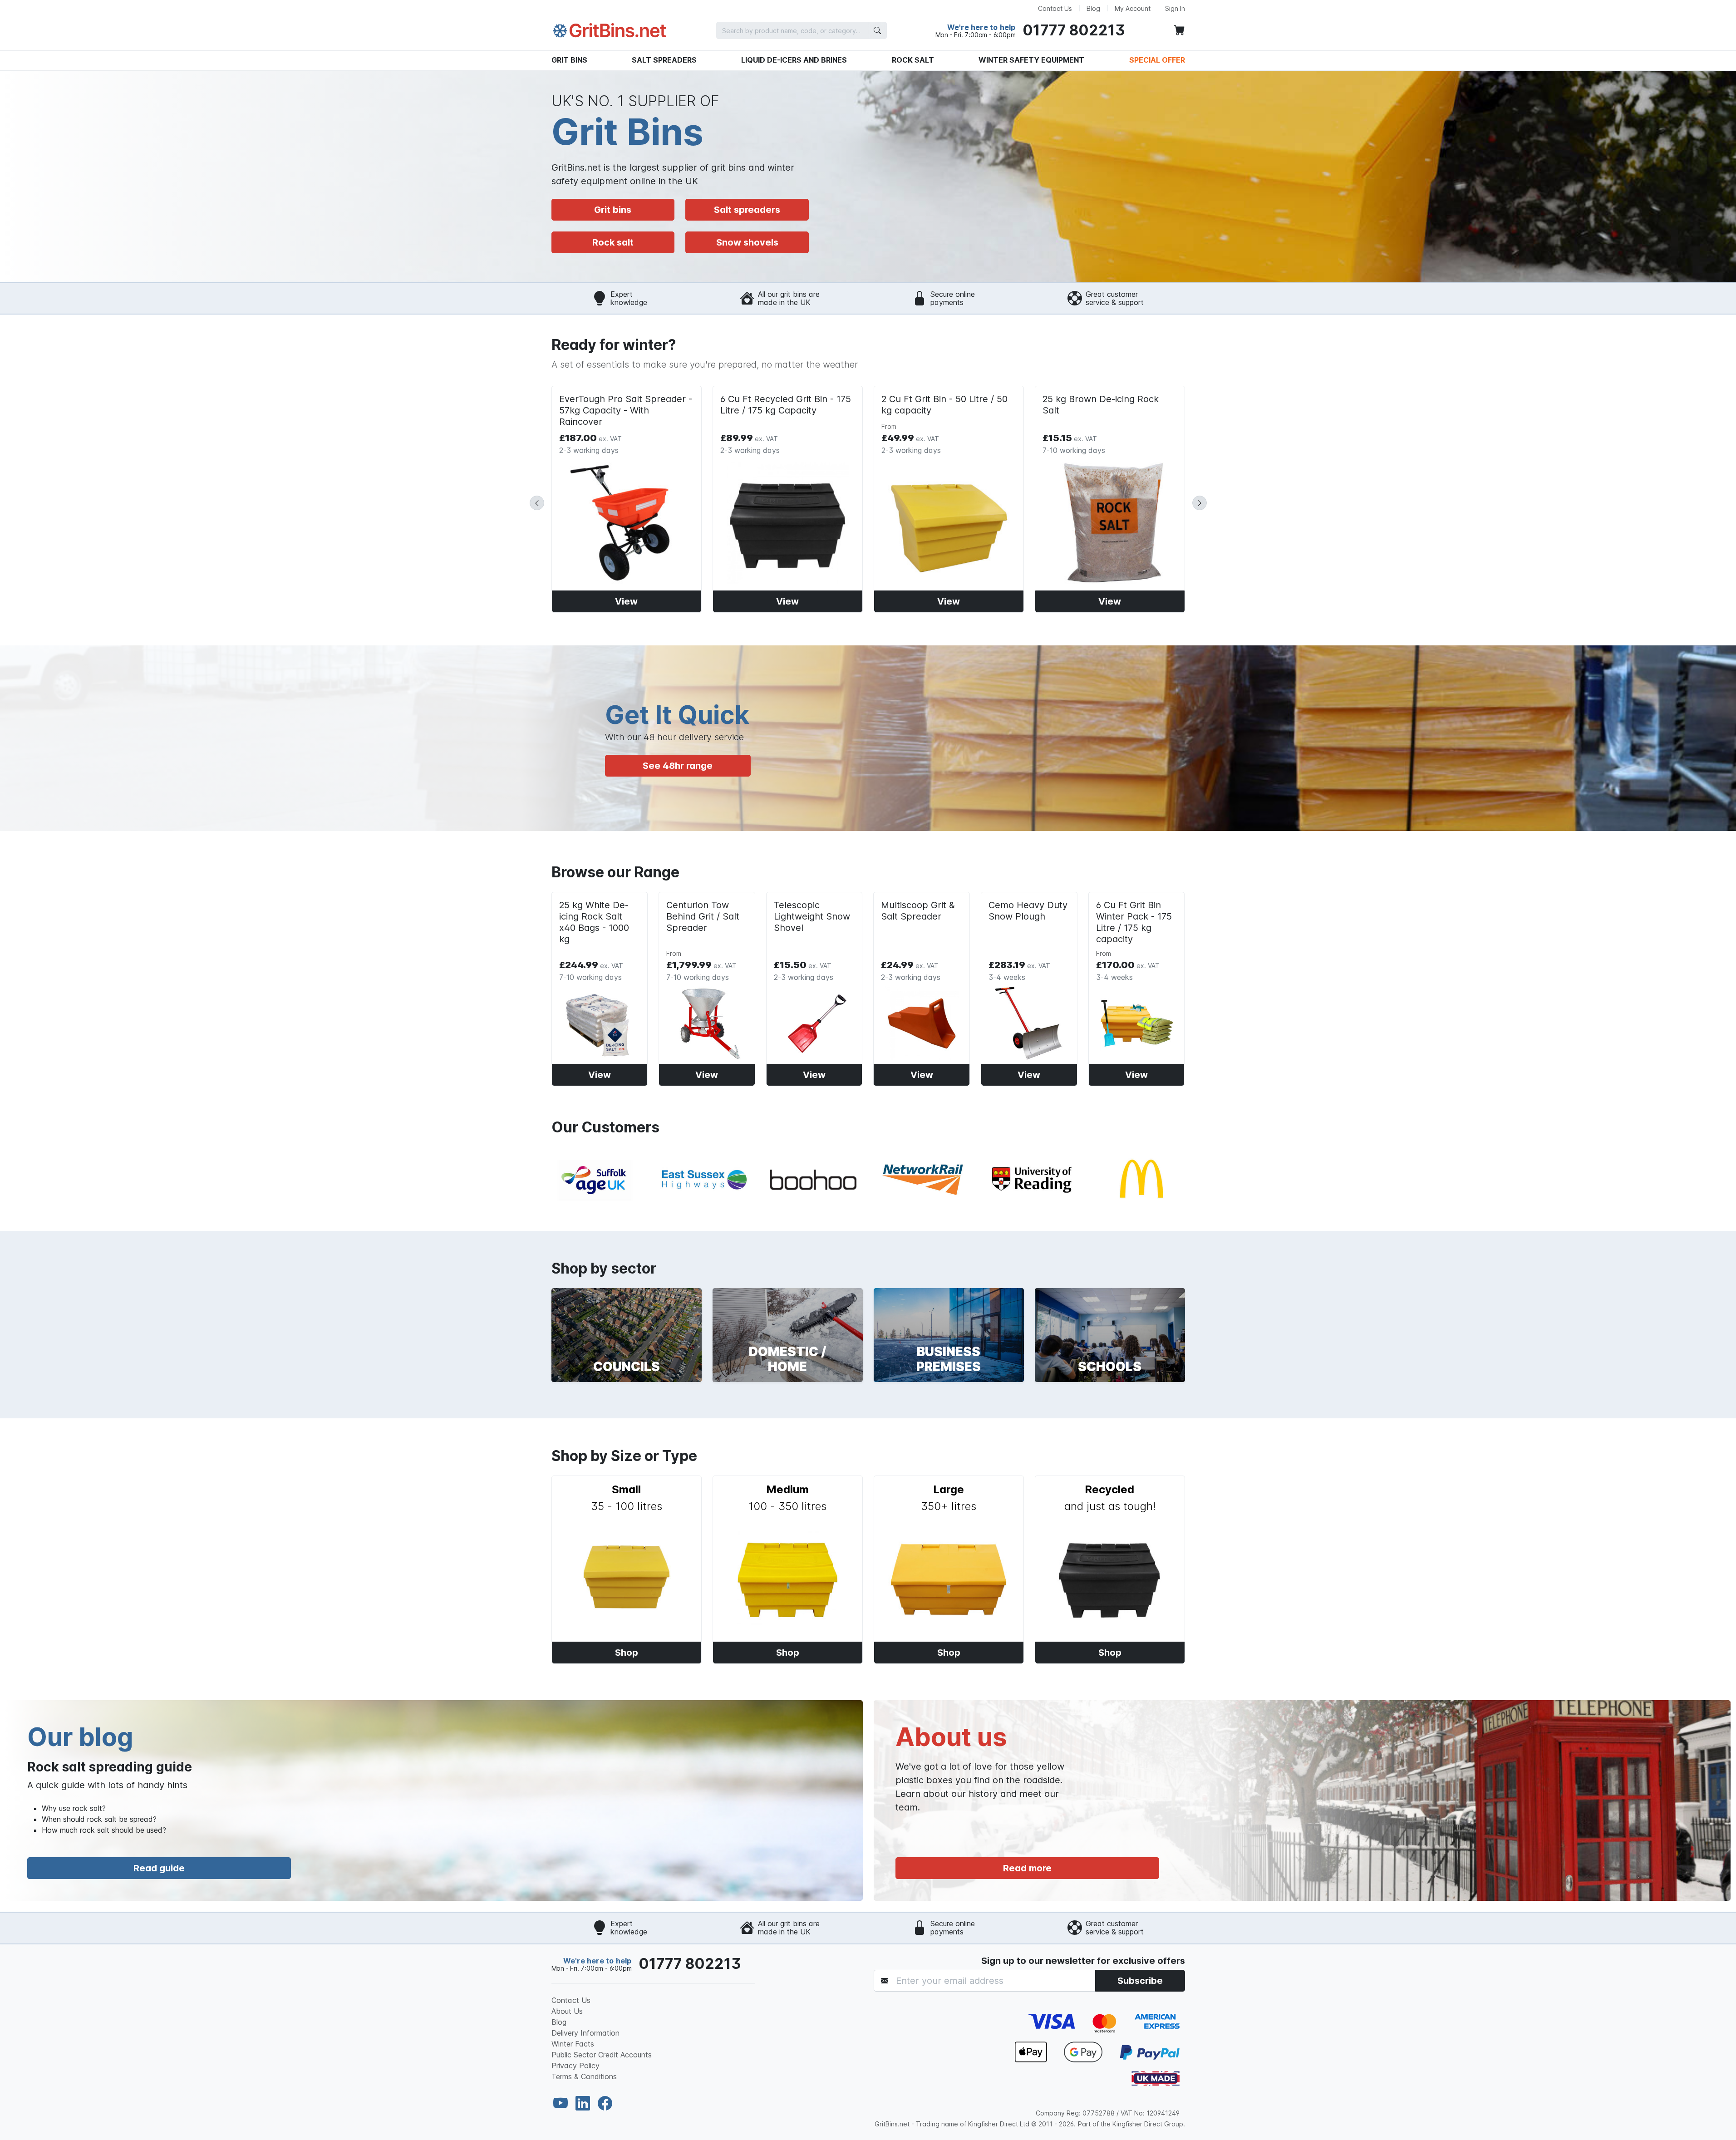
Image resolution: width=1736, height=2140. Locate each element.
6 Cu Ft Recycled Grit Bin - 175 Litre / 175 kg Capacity (786, 405)
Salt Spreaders (664, 60)
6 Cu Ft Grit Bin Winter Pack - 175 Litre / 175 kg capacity (1134, 922)
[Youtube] (563, 2103)
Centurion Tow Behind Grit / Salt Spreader (703, 916)
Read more (1027, 1868)
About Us (567, 2011)
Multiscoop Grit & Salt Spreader (918, 911)
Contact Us (1055, 8)
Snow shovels (747, 242)
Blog (1093, 8)
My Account (1133, 8)
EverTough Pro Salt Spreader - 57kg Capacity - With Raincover (626, 410)
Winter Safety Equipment (1031, 60)
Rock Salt (913, 60)
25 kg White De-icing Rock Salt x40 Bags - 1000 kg (594, 922)
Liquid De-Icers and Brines (794, 60)
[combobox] (802, 30)
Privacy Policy (575, 2066)
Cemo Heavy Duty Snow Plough (1028, 911)
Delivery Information (585, 2033)
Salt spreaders (747, 210)
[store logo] (610, 31)
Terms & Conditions (584, 2076)
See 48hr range (678, 766)
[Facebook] (605, 2103)
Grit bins (613, 210)
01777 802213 (1074, 30)
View (626, 601)
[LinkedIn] (585, 2103)
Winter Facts (573, 2044)
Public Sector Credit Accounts (602, 2055)
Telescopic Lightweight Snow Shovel (812, 916)
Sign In (1175, 8)
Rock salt (613, 242)
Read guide (159, 1868)
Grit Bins (569, 60)
